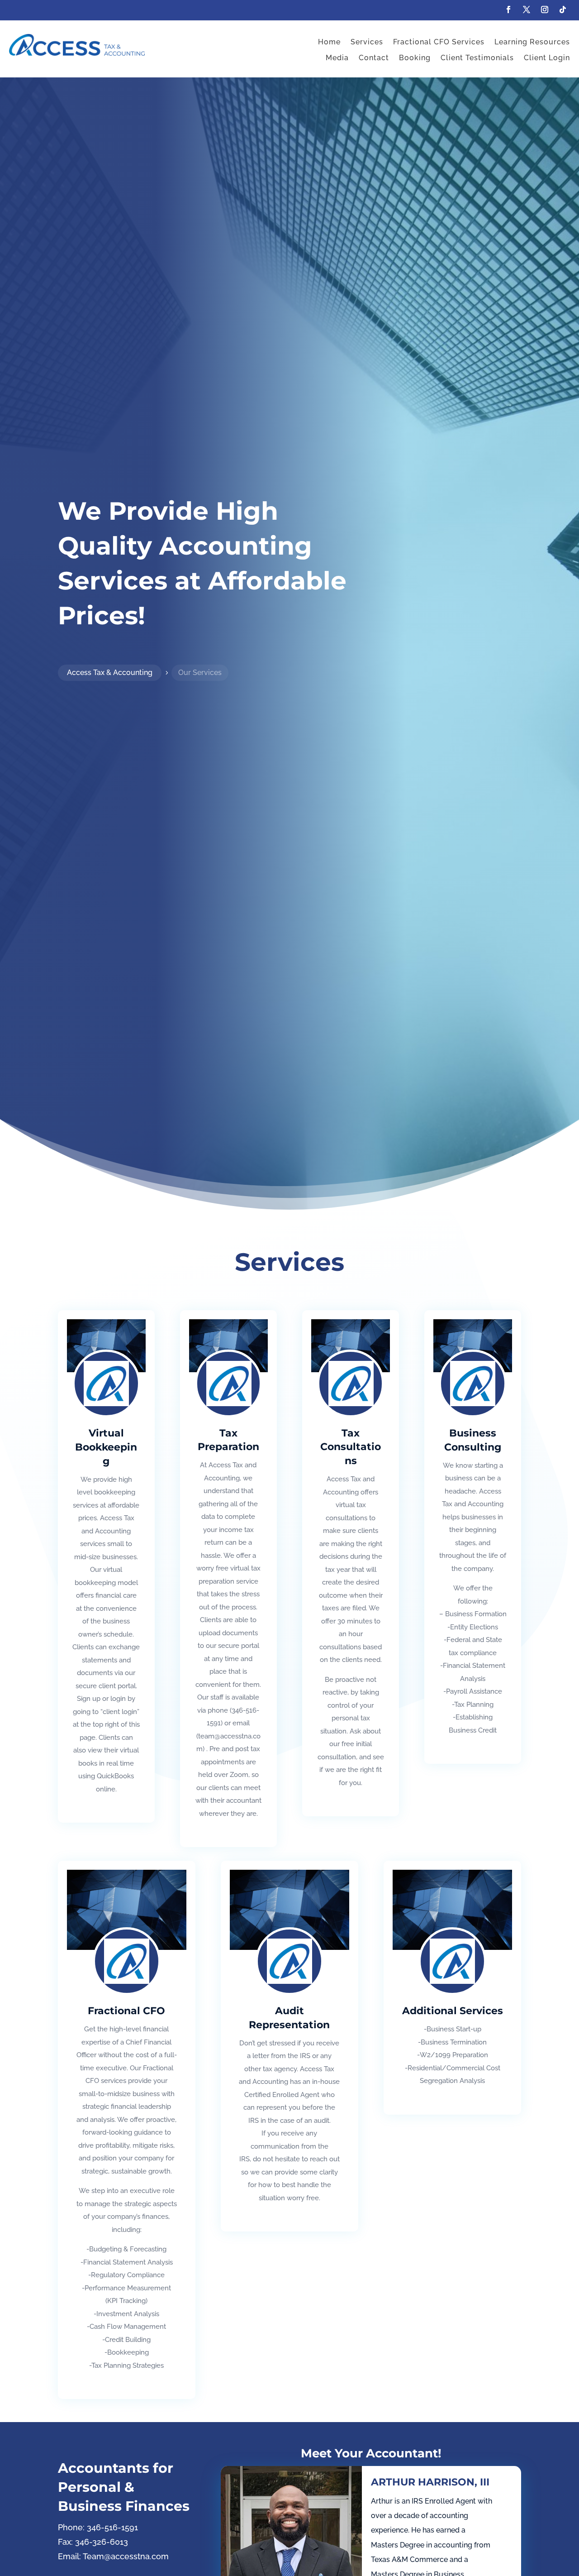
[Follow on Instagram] (545, 10)
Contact (374, 58)
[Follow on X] (527, 10)
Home (329, 42)
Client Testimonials (477, 58)
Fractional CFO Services (439, 42)
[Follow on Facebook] (508, 10)
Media (337, 58)
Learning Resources (532, 42)
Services (367, 42)
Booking (415, 58)
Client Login (547, 58)
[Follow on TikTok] (563, 10)
